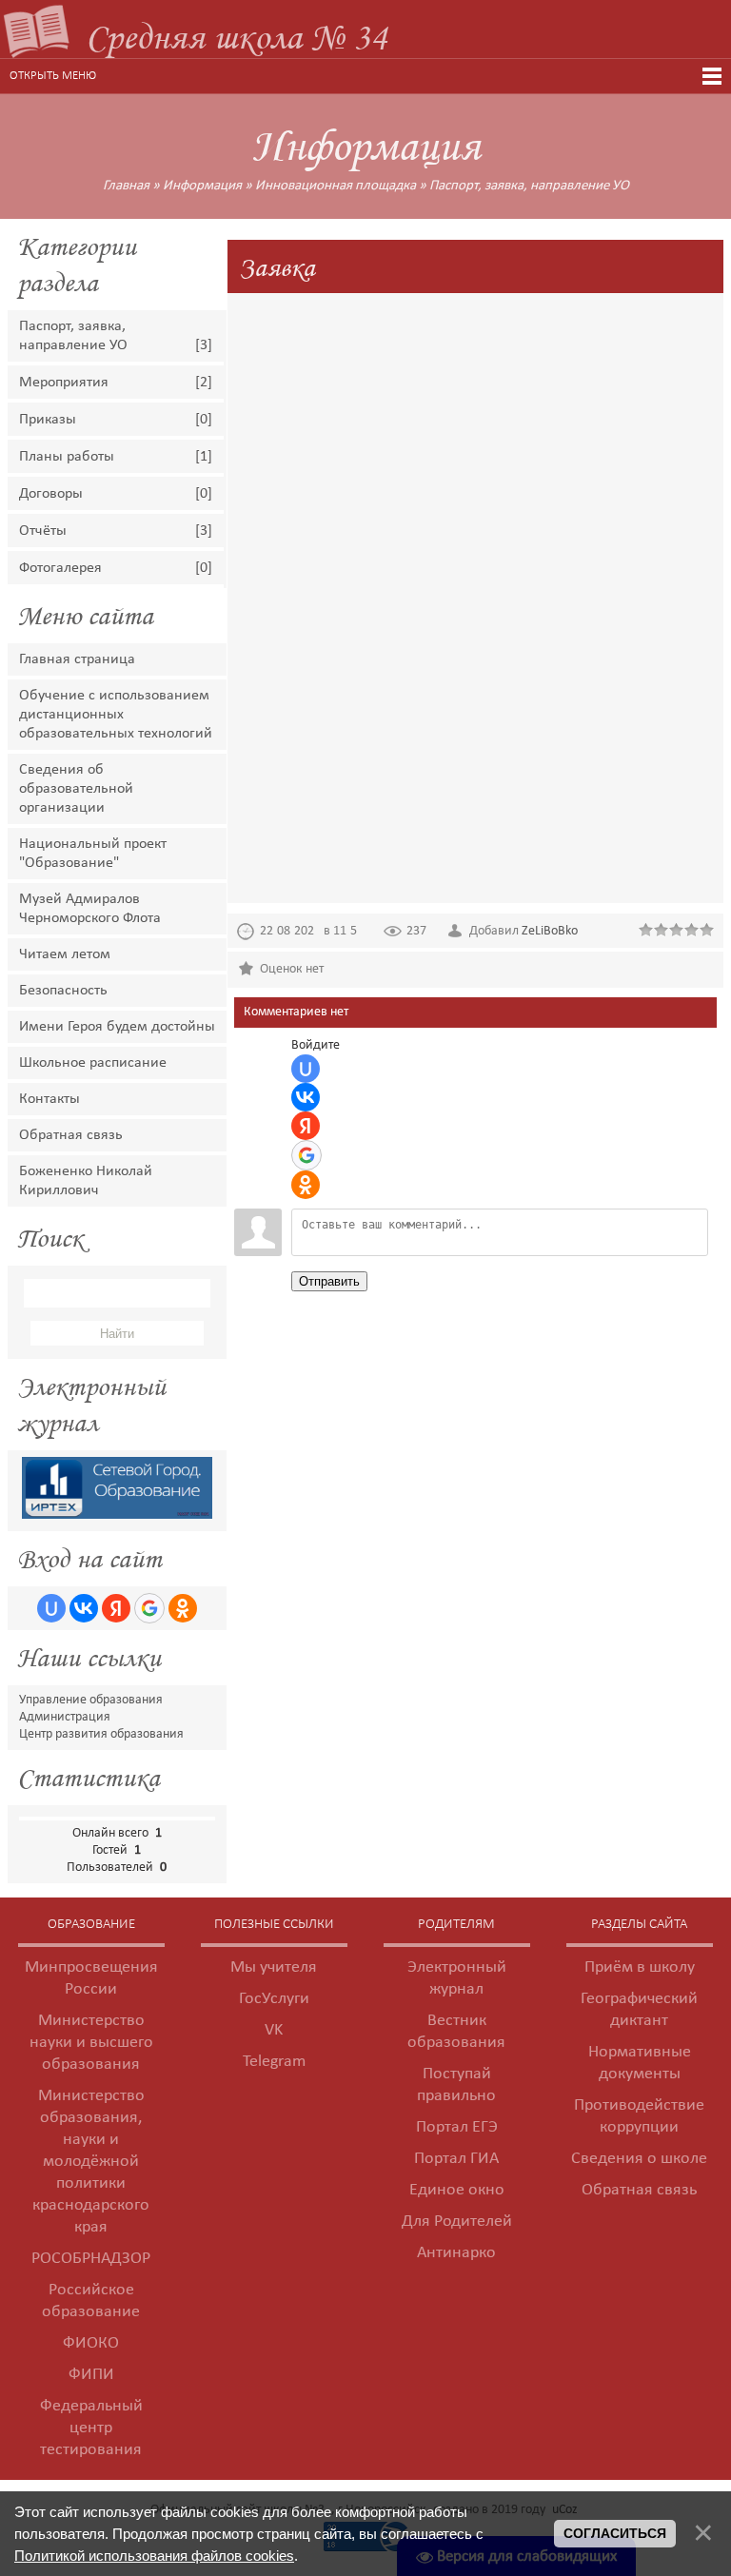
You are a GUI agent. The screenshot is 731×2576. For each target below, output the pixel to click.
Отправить (329, 1281)
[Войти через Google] (149, 1608)
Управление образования (91, 1700)
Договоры (51, 494)
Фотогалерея (60, 568)
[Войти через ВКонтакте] (84, 1608)
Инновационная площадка (336, 186)
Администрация (65, 1717)
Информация (202, 186)
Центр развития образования (101, 1734)
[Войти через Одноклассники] (183, 1608)
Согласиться (615, 2533)
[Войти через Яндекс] (116, 1608)
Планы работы (67, 457)
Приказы (48, 420)
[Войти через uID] (51, 1608)
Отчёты (43, 531)
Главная (126, 186)
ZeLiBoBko (550, 931)
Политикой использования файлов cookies (154, 2556)
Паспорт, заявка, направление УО (529, 186)
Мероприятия (64, 383)
